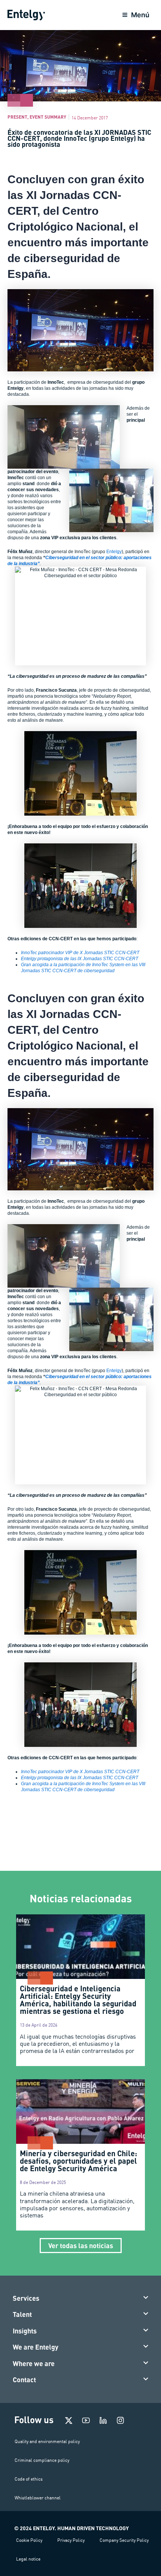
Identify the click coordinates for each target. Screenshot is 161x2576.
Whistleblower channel (38, 2498)
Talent (22, 2314)
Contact (24, 2380)
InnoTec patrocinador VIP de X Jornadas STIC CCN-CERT (80, 953)
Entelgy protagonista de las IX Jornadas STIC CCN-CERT (80, 959)
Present (17, 117)
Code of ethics (29, 2479)
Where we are (34, 2363)
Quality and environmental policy (47, 2441)
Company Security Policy (124, 2540)
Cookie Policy (29, 2540)
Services (26, 2298)
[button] (81, 2298)
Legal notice (28, 2559)
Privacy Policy (71, 2540)
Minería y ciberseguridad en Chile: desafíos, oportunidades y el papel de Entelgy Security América (78, 2161)
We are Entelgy (36, 2347)
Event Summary (48, 117)
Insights (25, 2331)
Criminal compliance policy (42, 2460)
